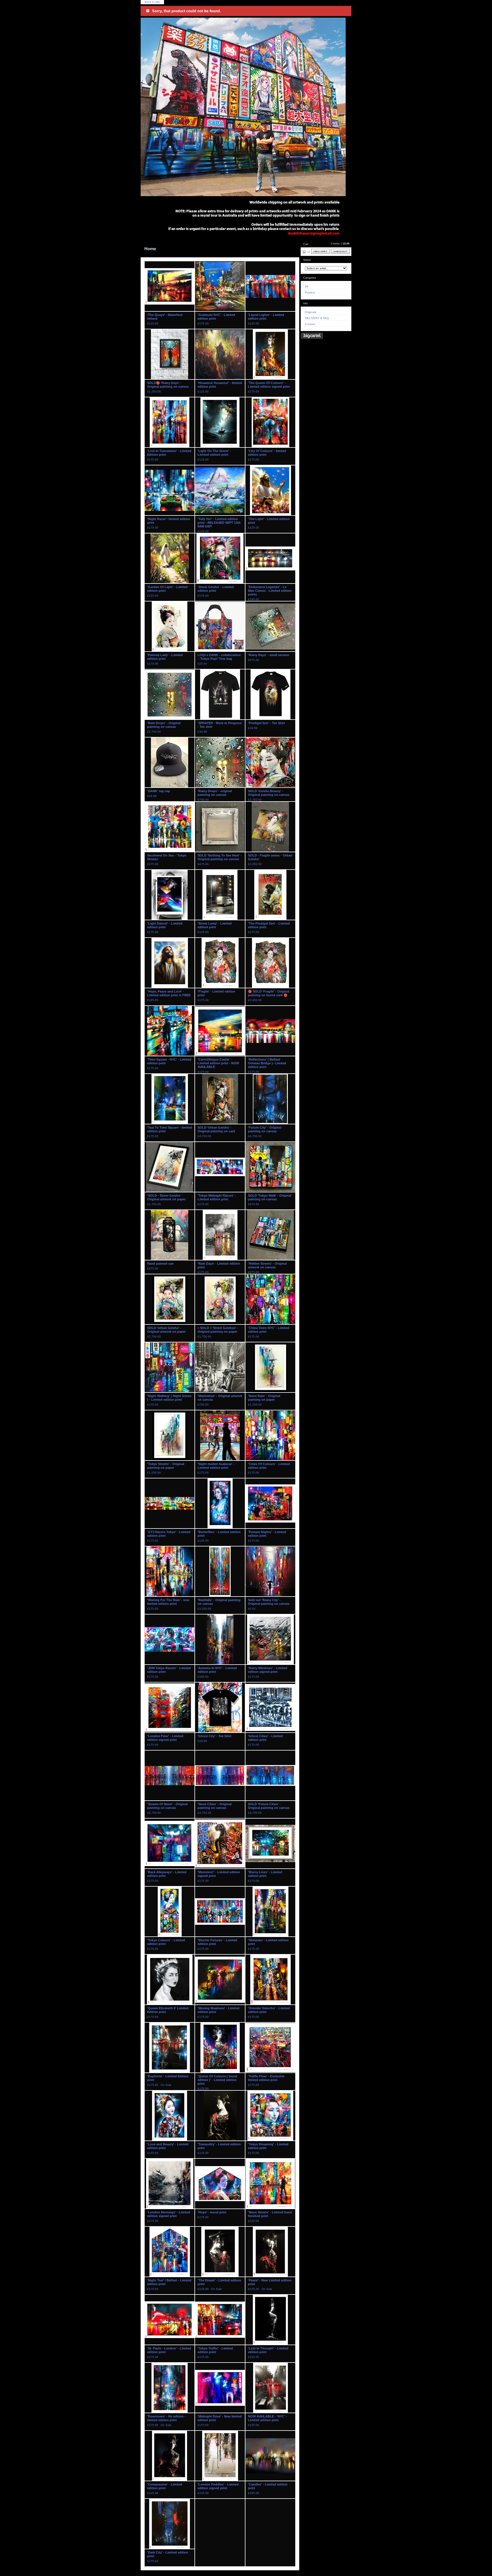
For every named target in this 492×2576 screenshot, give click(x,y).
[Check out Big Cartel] (312, 336)
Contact (310, 324)
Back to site (152, 2)
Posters (310, 292)
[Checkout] (341, 251)
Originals (311, 312)
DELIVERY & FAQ (317, 318)
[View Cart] (321, 251)
